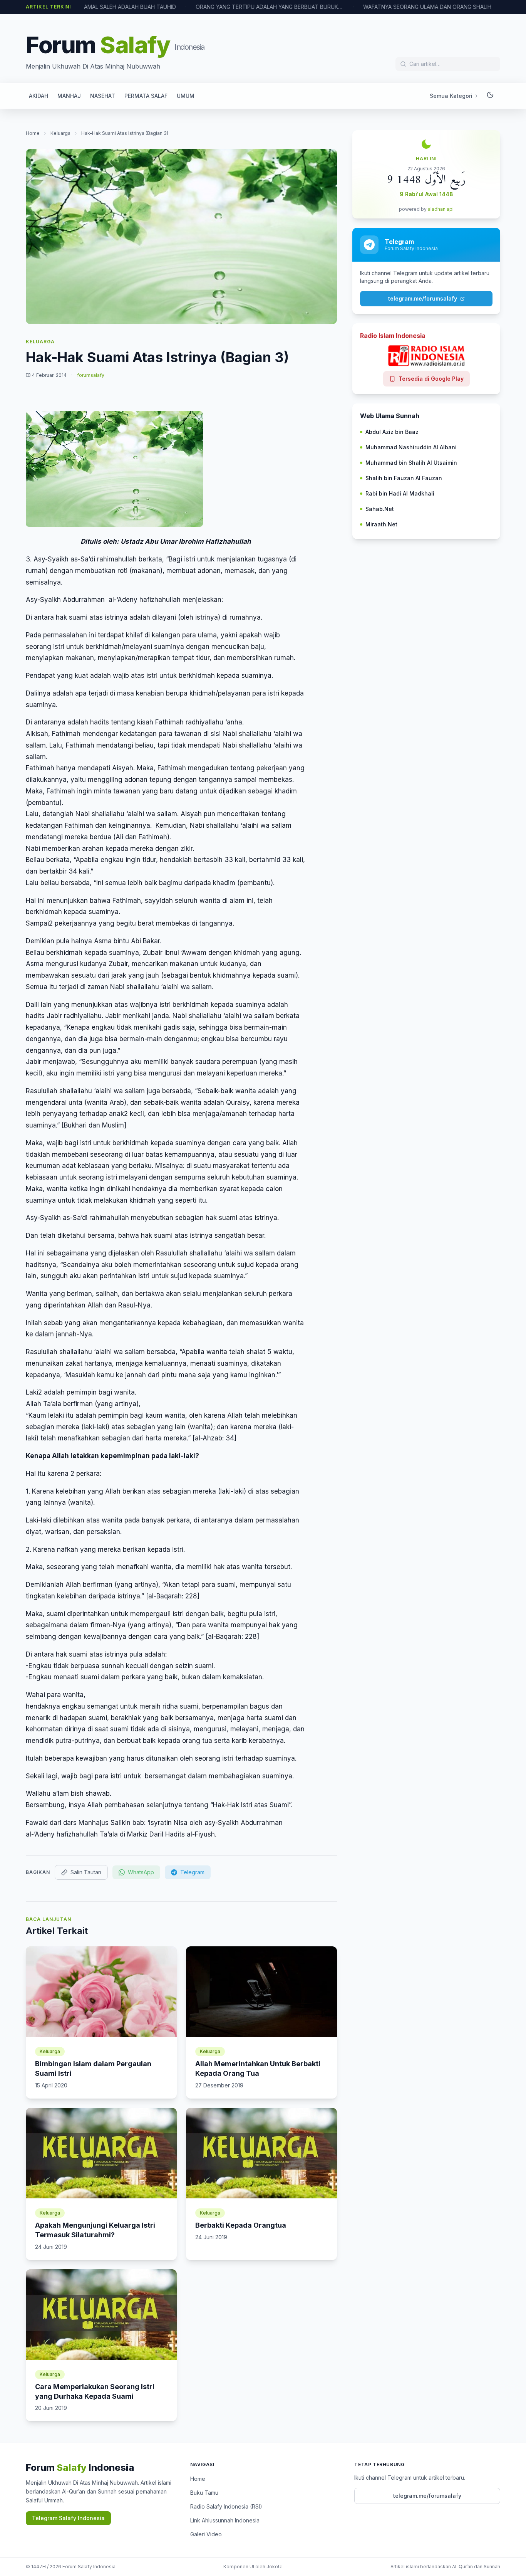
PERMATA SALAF (146, 96)
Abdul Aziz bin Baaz (392, 432)
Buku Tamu (204, 2493)
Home (33, 133)
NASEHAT (103, 96)
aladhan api (441, 209)
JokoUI (275, 2567)
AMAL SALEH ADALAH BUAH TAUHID (93, 7)
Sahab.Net (380, 509)
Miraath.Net (381, 524)
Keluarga (60, 133)
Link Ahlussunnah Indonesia (225, 2520)
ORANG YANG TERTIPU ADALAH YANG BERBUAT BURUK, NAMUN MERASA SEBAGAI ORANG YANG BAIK (232, 7)
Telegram (192, 1872)
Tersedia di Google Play (431, 379)
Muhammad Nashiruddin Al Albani (411, 447)
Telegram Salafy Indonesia (68, 2518)
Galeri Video (206, 2534)
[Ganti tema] (490, 96)
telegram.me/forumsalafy (423, 298)
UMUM (186, 96)
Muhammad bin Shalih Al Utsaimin (411, 463)
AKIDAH (39, 96)
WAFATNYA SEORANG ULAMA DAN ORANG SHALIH (390, 7)
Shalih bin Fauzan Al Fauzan (404, 478)
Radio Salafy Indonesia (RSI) (226, 2506)
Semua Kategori (451, 96)
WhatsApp (141, 1872)
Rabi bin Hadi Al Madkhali (400, 493)
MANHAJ (69, 96)
